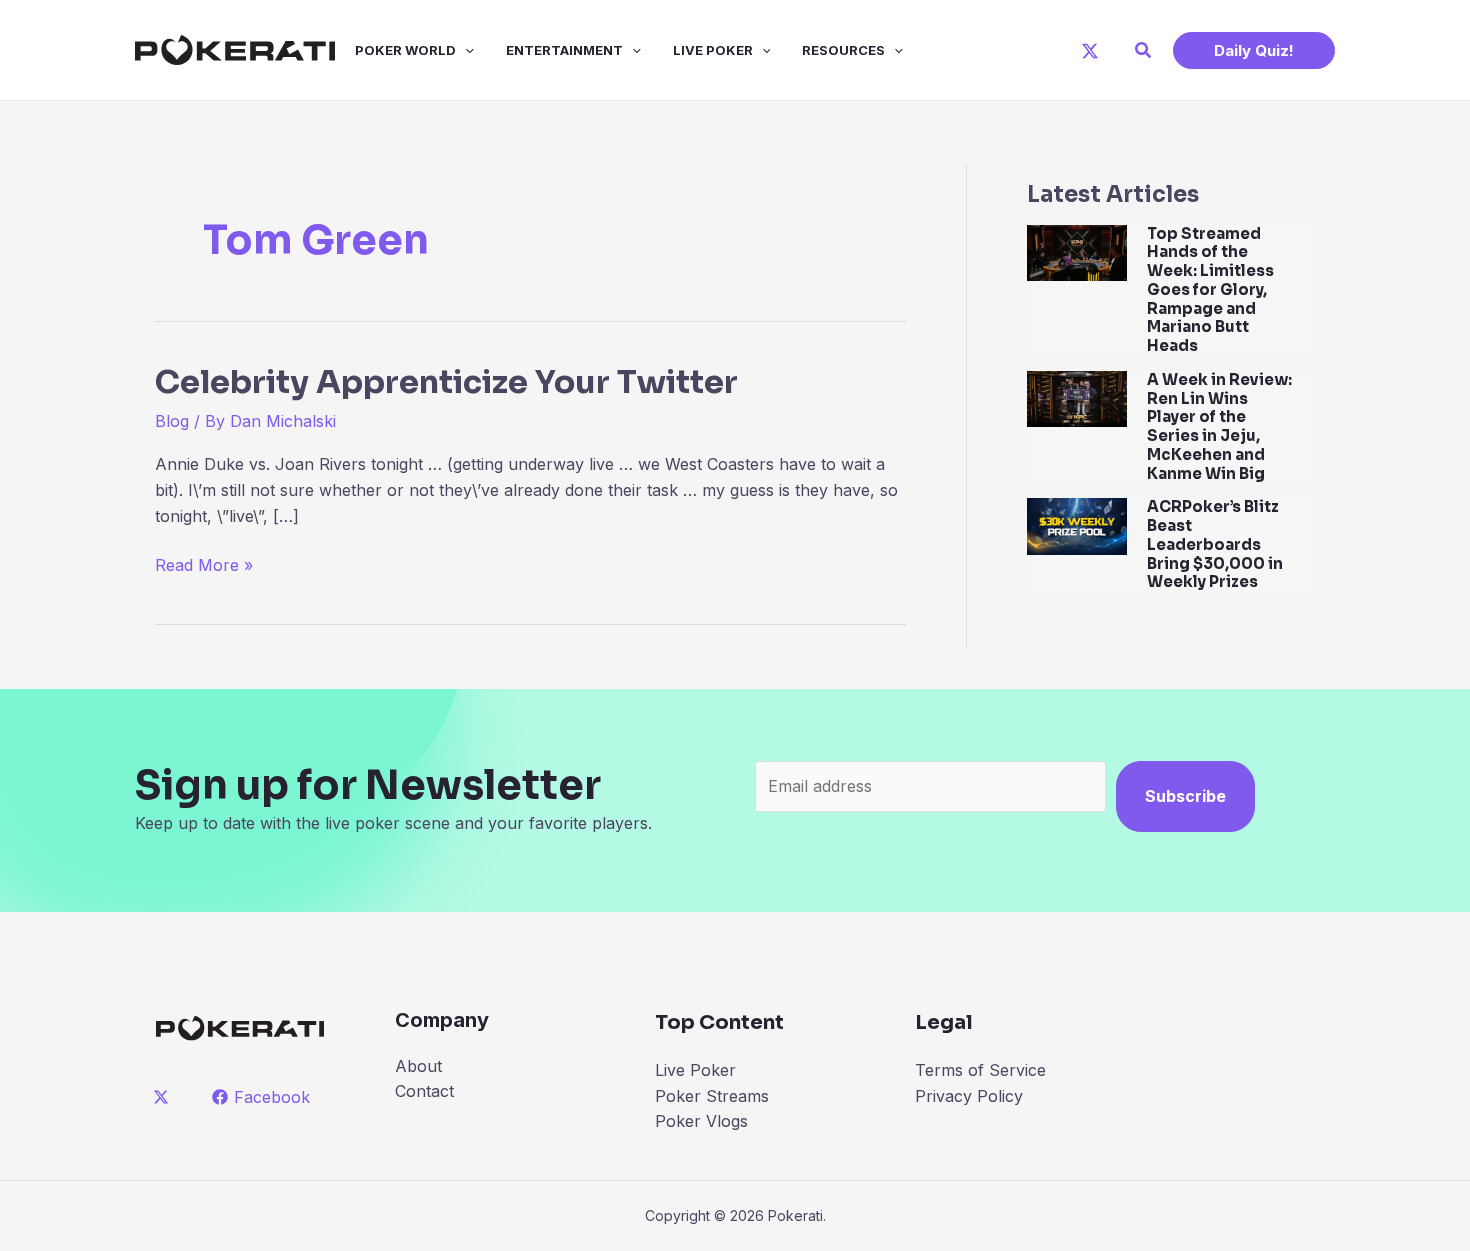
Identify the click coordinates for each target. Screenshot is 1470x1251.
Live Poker (713, 50)
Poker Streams (712, 1096)
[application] (465, 50)
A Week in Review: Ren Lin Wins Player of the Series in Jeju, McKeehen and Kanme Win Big (1219, 426)
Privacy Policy (969, 1096)
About (418, 1066)
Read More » (204, 566)
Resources (843, 50)
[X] (1090, 51)
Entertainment (564, 50)
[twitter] (164, 1097)
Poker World (405, 50)
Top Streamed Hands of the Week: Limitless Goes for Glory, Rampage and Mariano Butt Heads (1210, 290)
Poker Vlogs (701, 1121)
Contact (424, 1091)
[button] (1144, 50)
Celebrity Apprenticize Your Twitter (446, 382)
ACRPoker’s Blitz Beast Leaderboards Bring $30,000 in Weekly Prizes (1215, 544)
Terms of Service (980, 1070)
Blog (172, 421)
